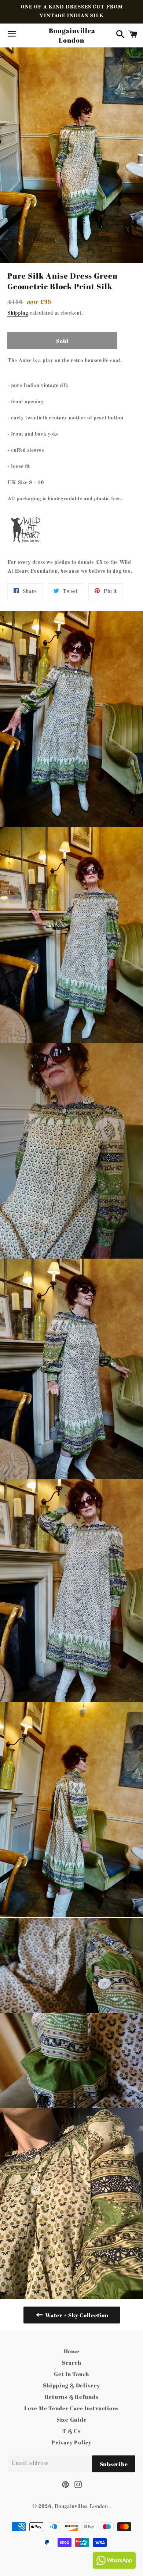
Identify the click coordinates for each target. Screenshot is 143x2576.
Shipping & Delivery (71, 2385)
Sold (62, 341)
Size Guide (72, 2419)
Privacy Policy (71, 2442)
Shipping (18, 313)
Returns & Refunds (72, 2397)
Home (72, 2351)
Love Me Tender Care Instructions (71, 2408)
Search (72, 2362)
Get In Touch (71, 2374)
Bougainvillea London (71, 35)
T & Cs (71, 2431)
